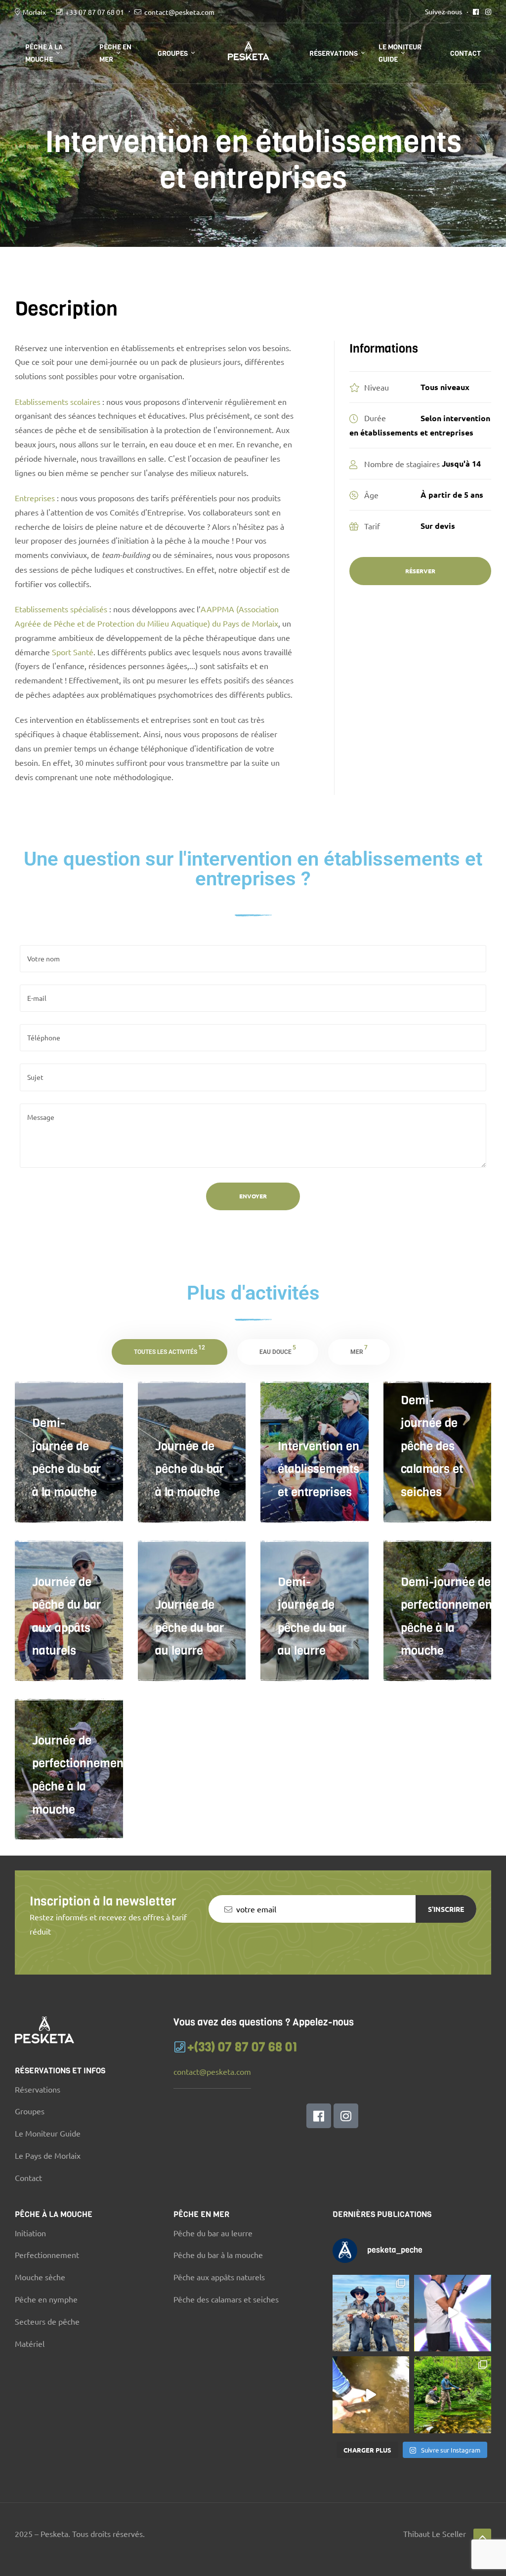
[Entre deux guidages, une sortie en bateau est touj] (453, 2313)
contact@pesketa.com (179, 12)
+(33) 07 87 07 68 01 (242, 2047)
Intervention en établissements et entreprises (318, 1469)
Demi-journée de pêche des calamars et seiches (432, 1446)
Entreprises (35, 498)
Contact (465, 54)
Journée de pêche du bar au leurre (190, 1628)
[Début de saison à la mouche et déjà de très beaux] (453, 2395)
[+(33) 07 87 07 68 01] (180, 2047)
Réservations (334, 54)
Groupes (173, 54)
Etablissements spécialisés (61, 609)
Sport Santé (73, 652)
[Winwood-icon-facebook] (319, 2116)
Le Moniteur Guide (400, 53)
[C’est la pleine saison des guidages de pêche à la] (371, 2395)
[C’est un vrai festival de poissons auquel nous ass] (371, 2313)
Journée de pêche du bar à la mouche (190, 1469)
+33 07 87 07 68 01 (95, 12)
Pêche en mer (115, 53)
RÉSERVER (420, 571)
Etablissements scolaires (58, 401)
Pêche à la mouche (44, 53)
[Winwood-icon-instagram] (346, 2116)
